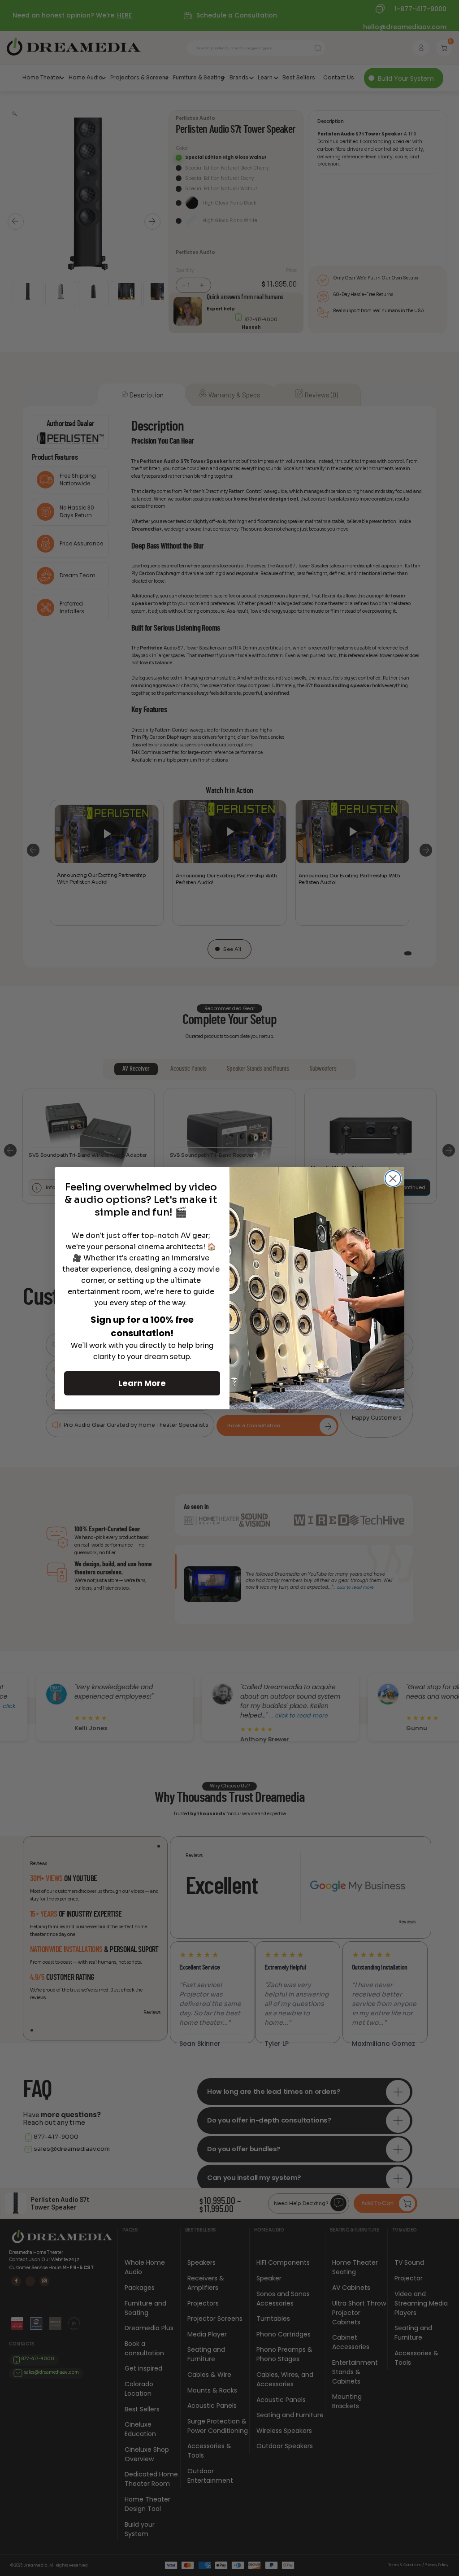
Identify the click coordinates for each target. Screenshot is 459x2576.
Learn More (142, 1383)
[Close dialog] (393, 1179)
